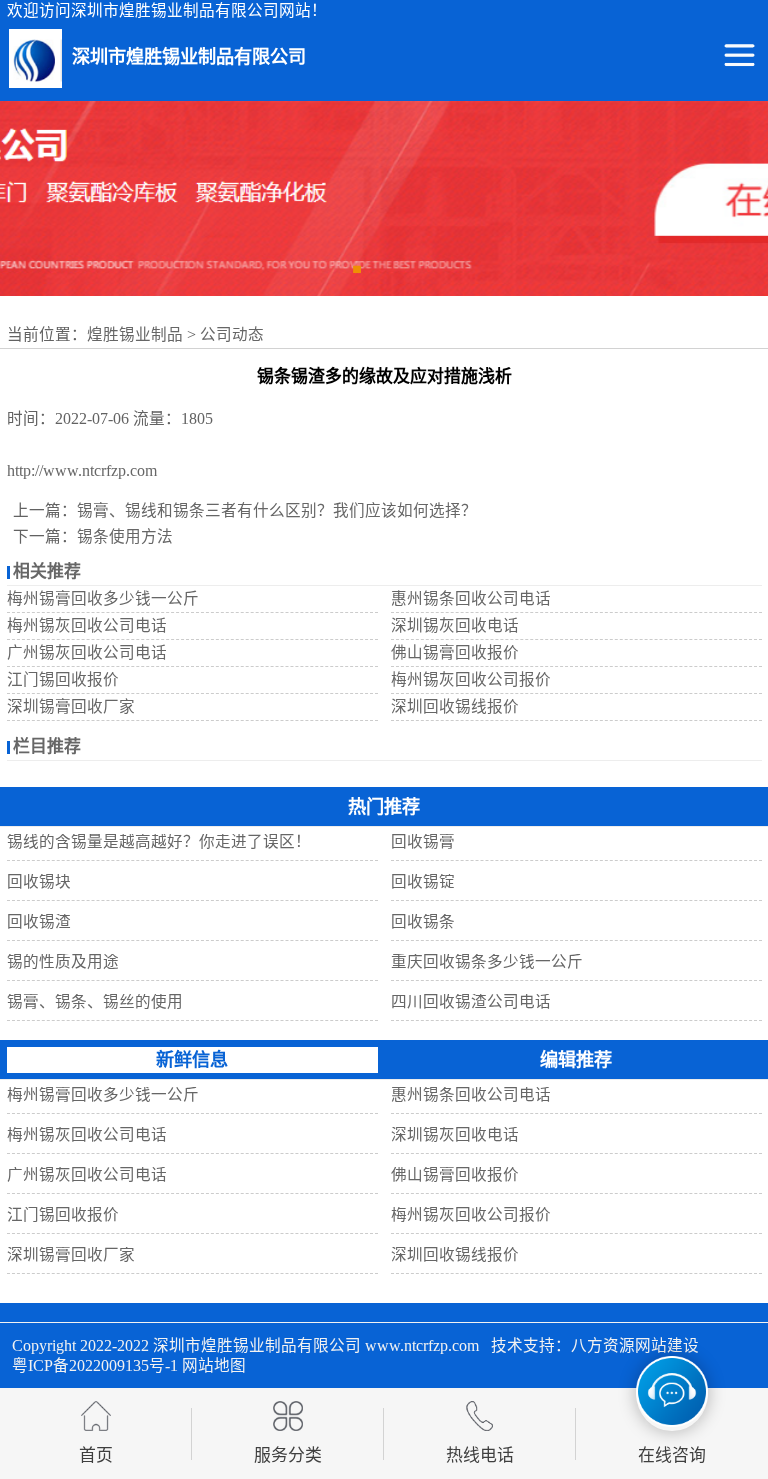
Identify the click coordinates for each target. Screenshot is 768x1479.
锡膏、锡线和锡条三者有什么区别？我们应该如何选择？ (277, 510)
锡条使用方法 (125, 536)
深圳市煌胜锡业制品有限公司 (257, 1345)
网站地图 (214, 1365)
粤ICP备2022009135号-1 (95, 1365)
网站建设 (667, 1345)
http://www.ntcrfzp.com (82, 470)
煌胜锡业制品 (135, 334)
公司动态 (232, 334)
